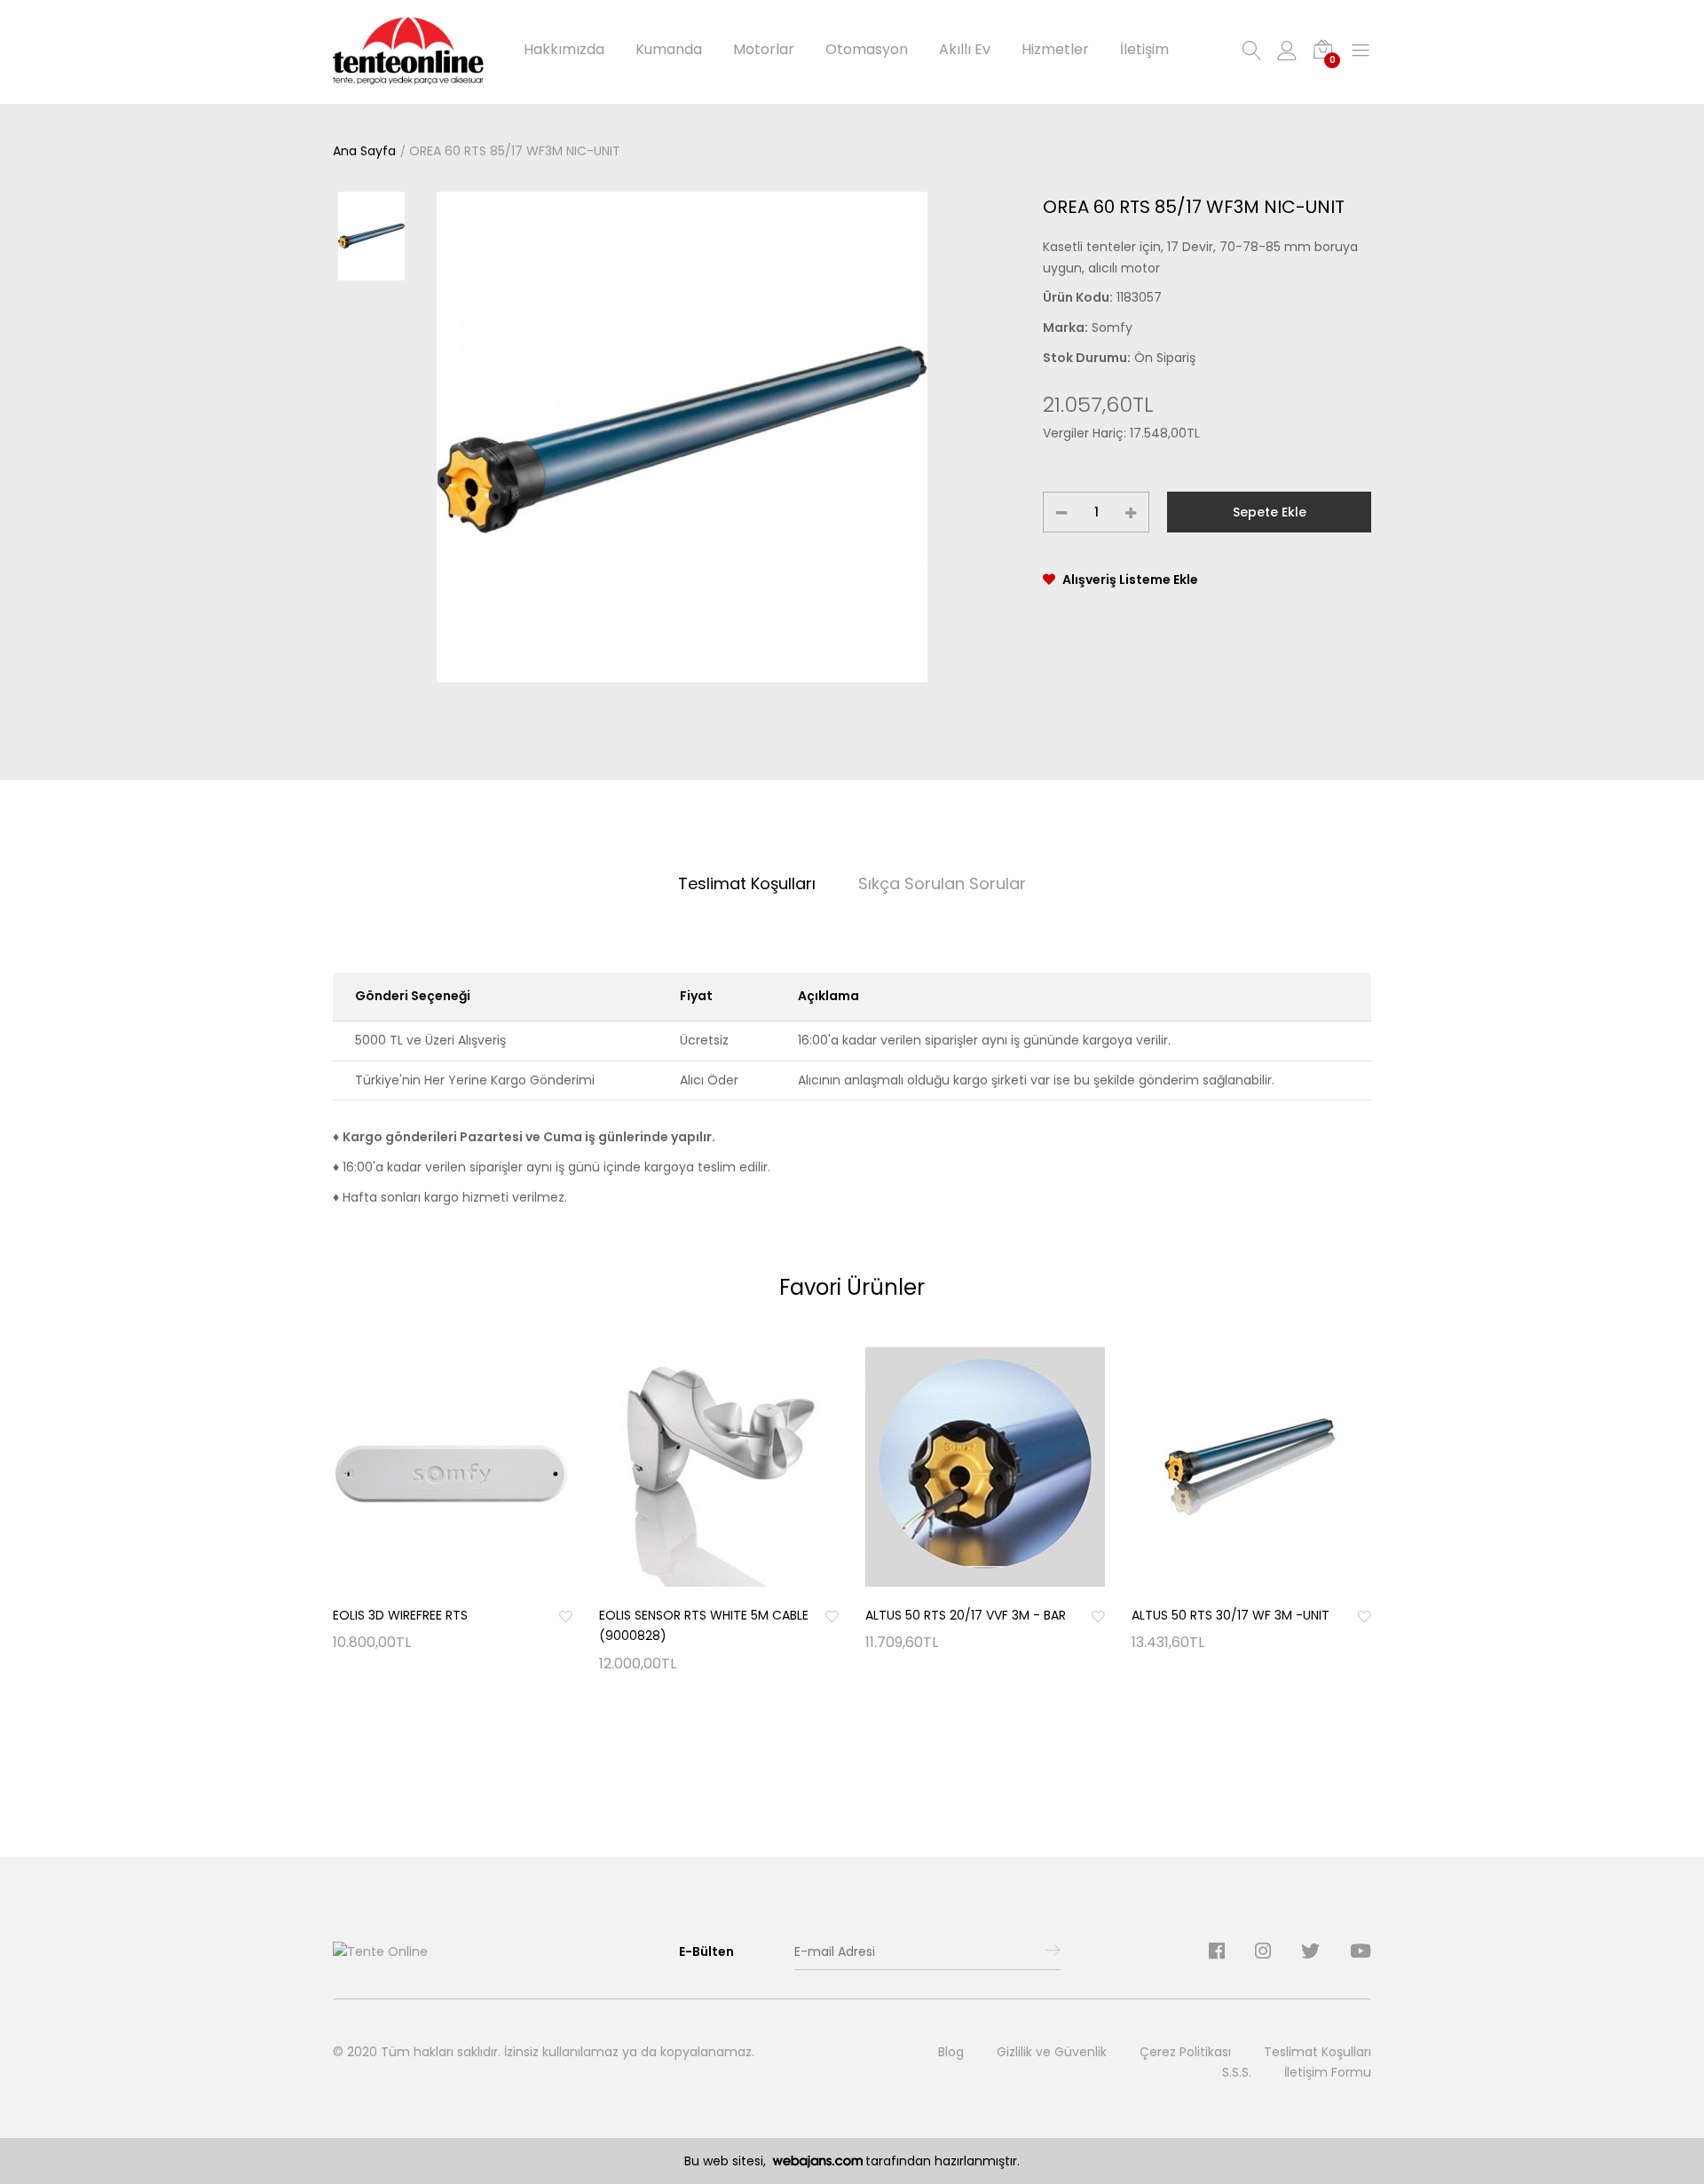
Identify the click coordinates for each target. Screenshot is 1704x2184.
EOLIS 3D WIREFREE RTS (400, 1615)
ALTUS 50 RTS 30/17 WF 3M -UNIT (1231, 1615)
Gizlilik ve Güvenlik (1052, 2052)
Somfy (1112, 327)
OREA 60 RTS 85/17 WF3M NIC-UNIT (515, 151)
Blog (951, 2052)
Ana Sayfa (364, 151)
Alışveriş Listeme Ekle (1130, 580)
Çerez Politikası (1185, 2052)
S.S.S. (1237, 2072)
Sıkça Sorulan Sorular (942, 883)
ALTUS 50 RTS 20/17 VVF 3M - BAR (966, 1615)
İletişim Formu (1328, 2072)
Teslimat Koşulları (747, 883)
